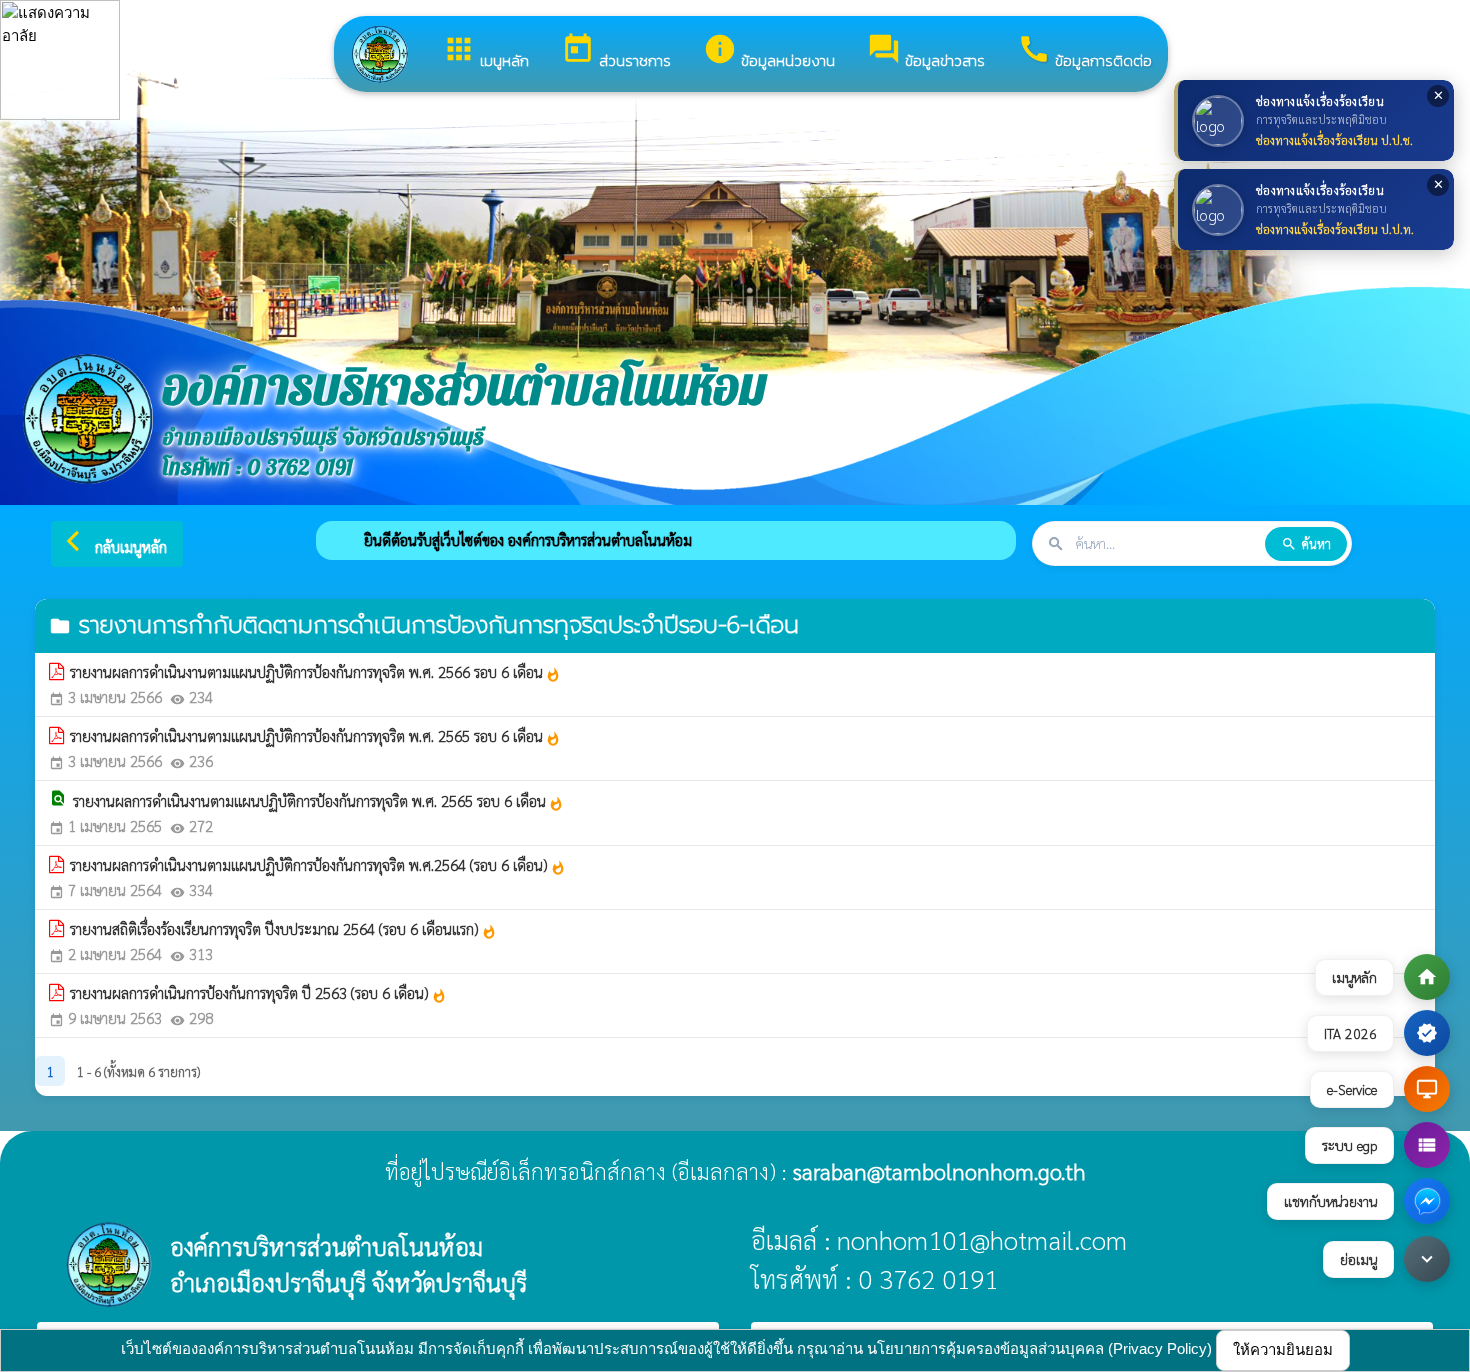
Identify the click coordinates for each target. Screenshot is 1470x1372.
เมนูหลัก (485, 52)
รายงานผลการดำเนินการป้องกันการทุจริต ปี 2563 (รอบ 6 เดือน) (258, 993)
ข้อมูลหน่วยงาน (769, 52)
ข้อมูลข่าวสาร (926, 52)
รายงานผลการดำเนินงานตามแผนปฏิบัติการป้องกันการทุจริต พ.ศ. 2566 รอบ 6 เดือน (315, 672)
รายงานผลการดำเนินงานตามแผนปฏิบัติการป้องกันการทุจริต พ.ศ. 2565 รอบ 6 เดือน (315, 736)
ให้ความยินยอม (1283, 1349)
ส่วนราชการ (616, 52)
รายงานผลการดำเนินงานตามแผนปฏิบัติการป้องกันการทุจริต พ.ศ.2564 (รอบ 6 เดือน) (318, 865)
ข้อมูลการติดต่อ (1084, 52)
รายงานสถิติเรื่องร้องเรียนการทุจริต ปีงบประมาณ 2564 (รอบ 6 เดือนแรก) (283, 929)
